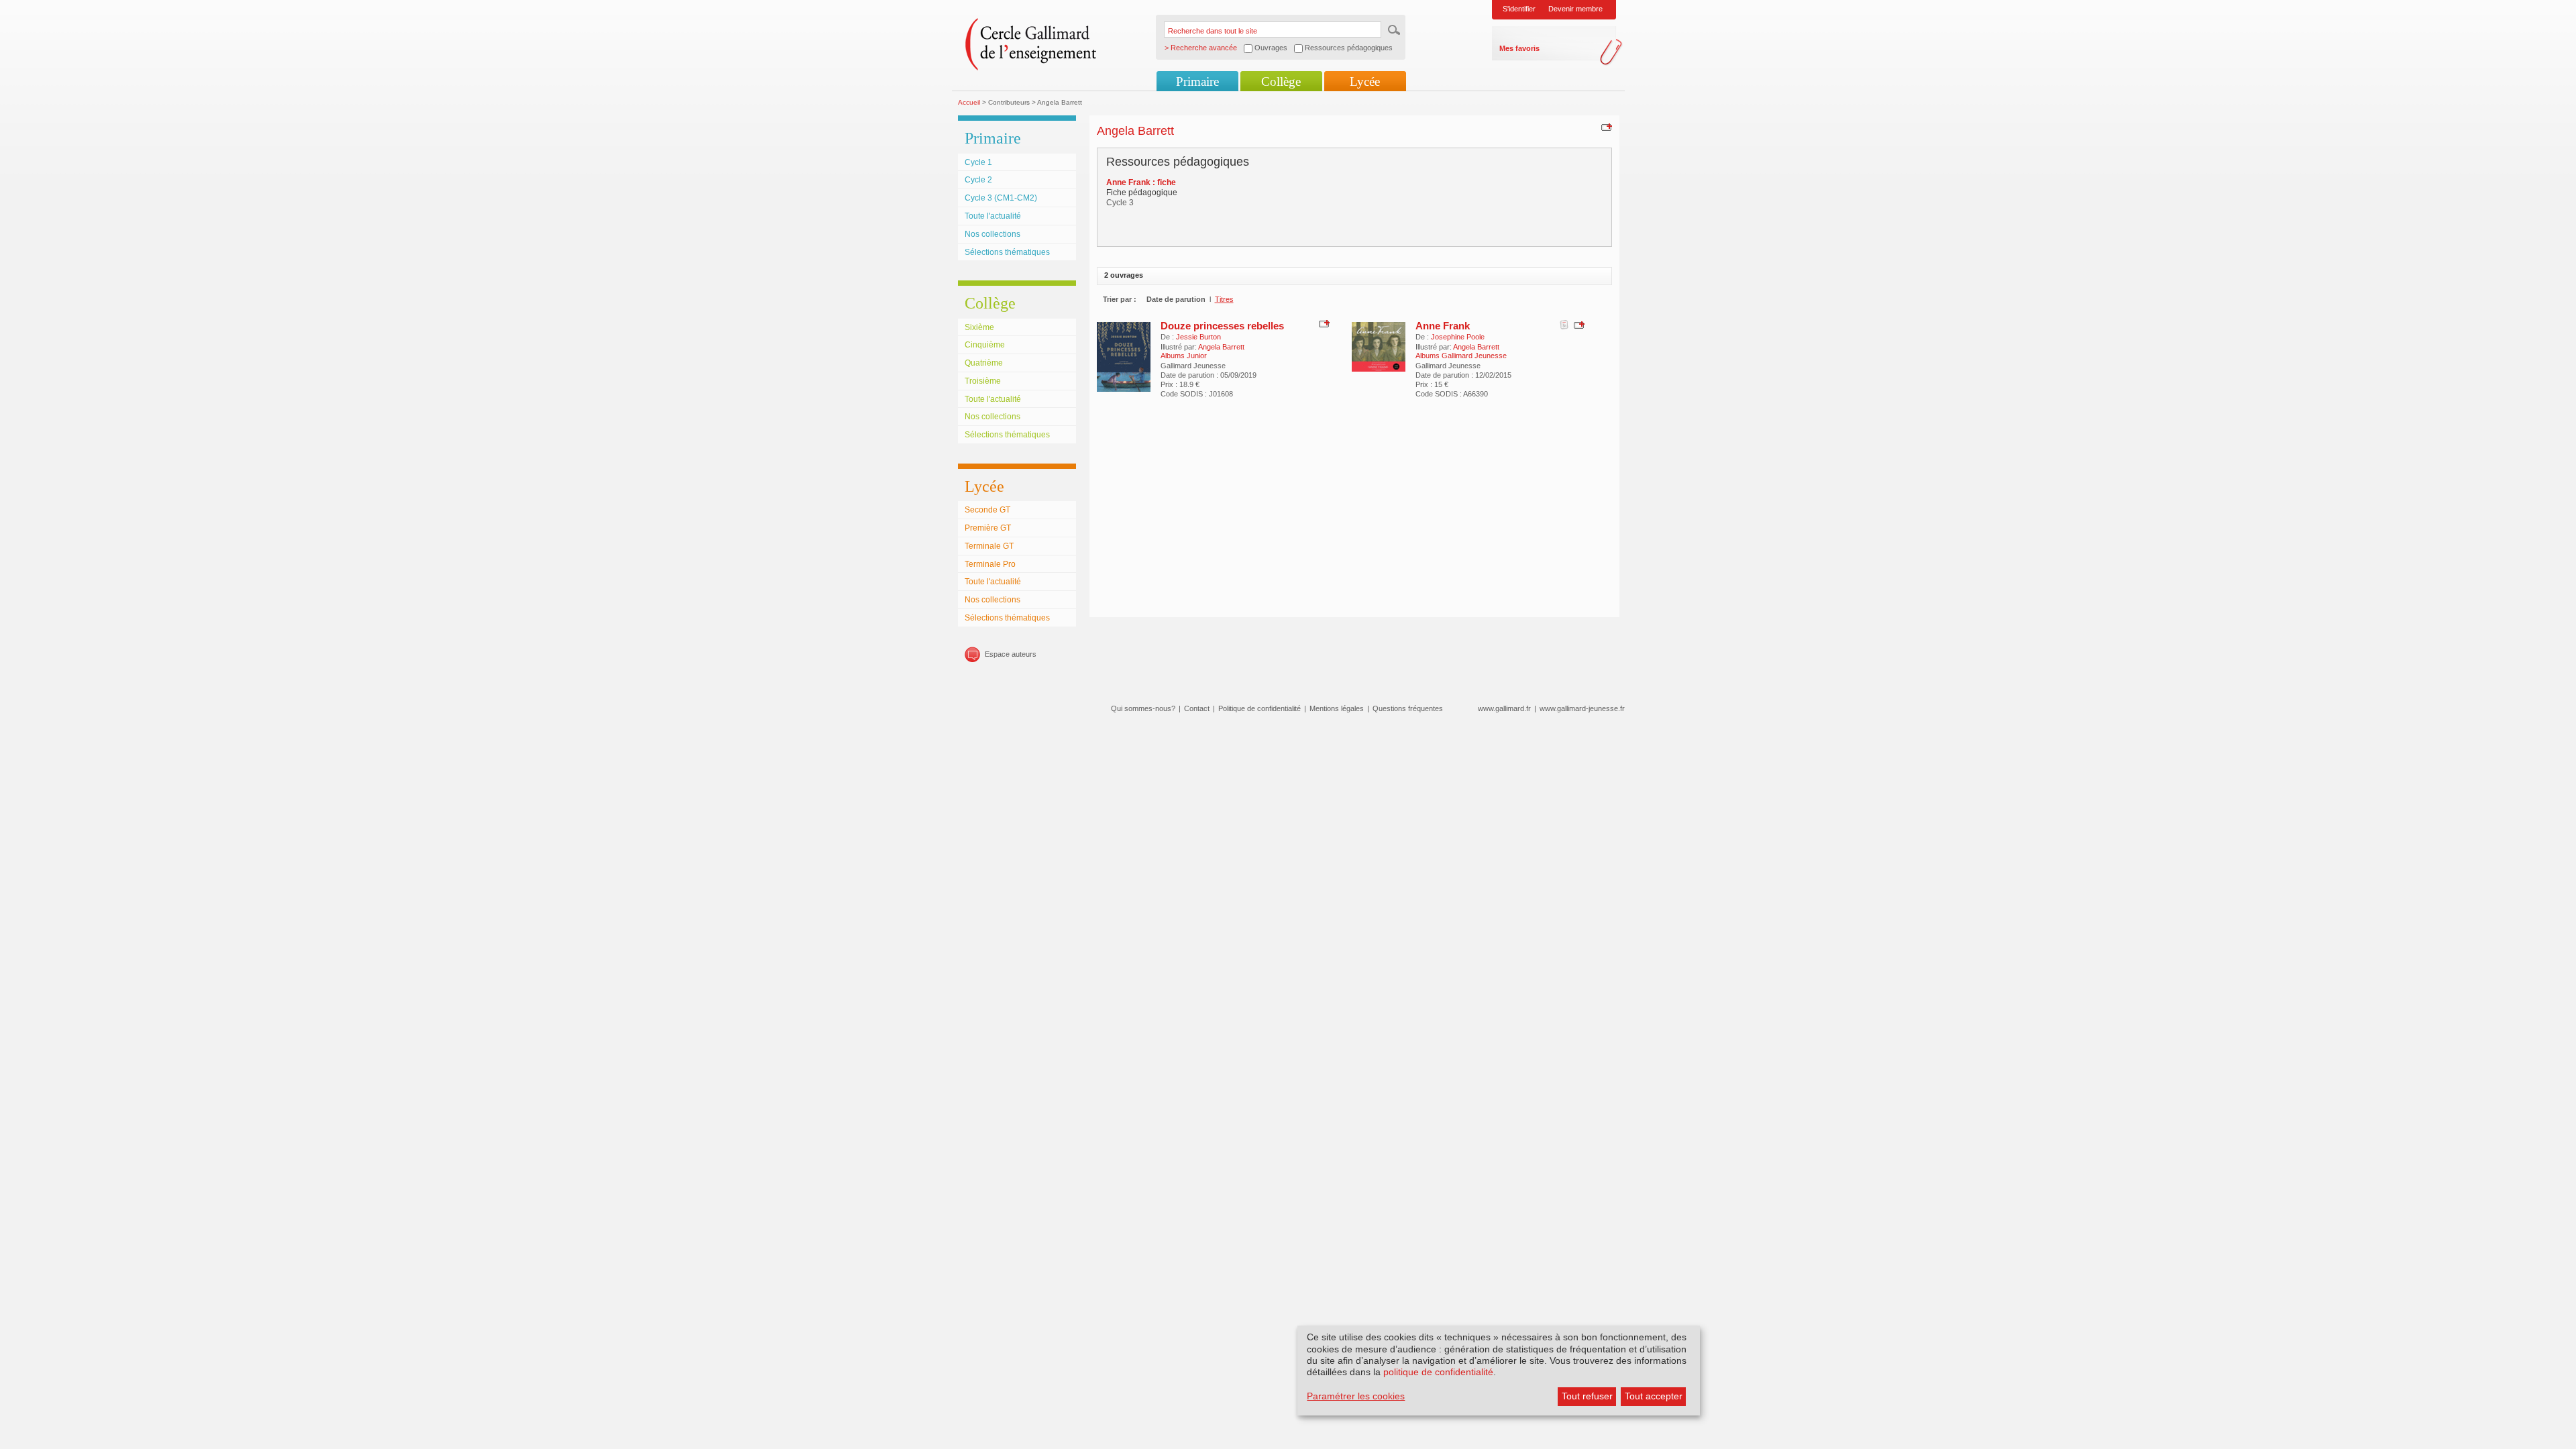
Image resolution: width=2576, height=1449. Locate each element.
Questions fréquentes (1408, 708)
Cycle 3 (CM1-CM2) (1001, 198)
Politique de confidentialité (1259, 708)
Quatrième (984, 363)
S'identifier (1519, 9)
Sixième (979, 327)
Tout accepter (1654, 1396)
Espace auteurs (1011, 654)
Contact (1197, 708)
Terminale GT (989, 546)
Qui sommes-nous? (1143, 708)
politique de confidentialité (1438, 1372)
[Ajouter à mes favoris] (1605, 127)
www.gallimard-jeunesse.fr (1582, 708)
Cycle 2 (978, 180)
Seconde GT (987, 510)
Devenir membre (1575, 9)
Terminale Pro (990, 564)
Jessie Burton (1198, 337)
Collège (1281, 82)
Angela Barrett (1221, 347)
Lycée (1365, 82)
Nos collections (992, 234)
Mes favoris (1519, 48)
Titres (1224, 299)
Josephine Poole (1458, 337)
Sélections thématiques (1007, 252)
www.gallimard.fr (1504, 708)
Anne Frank (1443, 326)
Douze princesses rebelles (1222, 326)
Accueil (969, 102)
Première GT (988, 528)
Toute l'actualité (993, 216)
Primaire (1197, 82)
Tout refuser (1587, 1396)
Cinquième (985, 345)
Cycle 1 (978, 162)
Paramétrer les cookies (1356, 1396)
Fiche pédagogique (1142, 193)
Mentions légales (1337, 708)
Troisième (983, 381)
